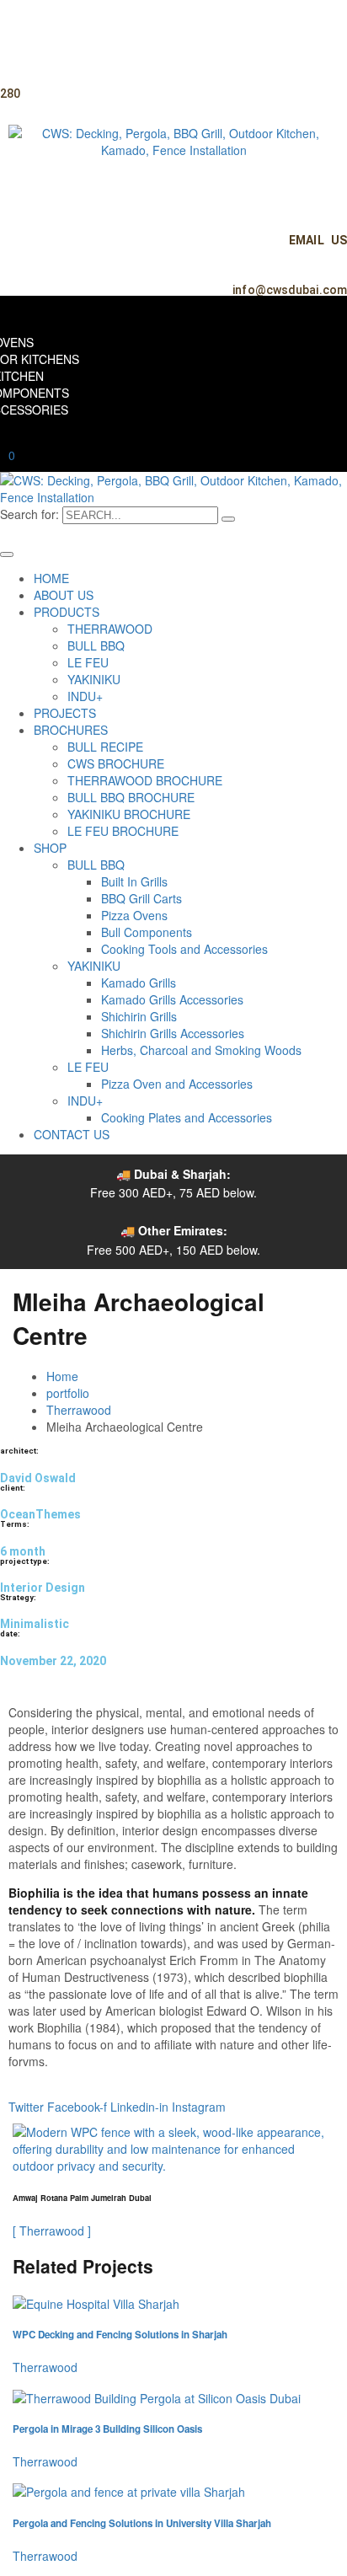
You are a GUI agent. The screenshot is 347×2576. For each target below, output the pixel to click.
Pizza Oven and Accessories (177, 1084)
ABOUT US (64, 595)
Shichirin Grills (139, 1016)
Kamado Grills (139, 983)
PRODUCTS (67, 612)
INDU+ (85, 696)
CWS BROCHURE (116, 763)
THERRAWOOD (110, 629)
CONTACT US (72, 1134)
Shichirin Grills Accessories (173, 1033)
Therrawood (79, 1410)
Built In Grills (134, 881)
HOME (51, 578)
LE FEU (88, 662)
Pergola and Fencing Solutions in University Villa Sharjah (142, 2523)
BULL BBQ (96, 645)
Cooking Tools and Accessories (184, 949)
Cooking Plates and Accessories (187, 1117)
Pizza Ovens (134, 915)
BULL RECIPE (105, 747)
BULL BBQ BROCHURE (131, 797)
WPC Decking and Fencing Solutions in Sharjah (120, 2335)
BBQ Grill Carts (141, 898)
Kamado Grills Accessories (172, 999)
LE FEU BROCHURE (123, 831)
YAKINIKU (94, 679)
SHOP (50, 848)
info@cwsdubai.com (290, 290)
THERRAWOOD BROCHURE (145, 780)
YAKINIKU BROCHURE (129, 814)
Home (62, 1376)
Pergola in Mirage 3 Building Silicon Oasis (107, 2429)
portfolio (68, 1393)
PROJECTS (65, 713)
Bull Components (147, 932)
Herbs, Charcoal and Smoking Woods (201, 1050)
